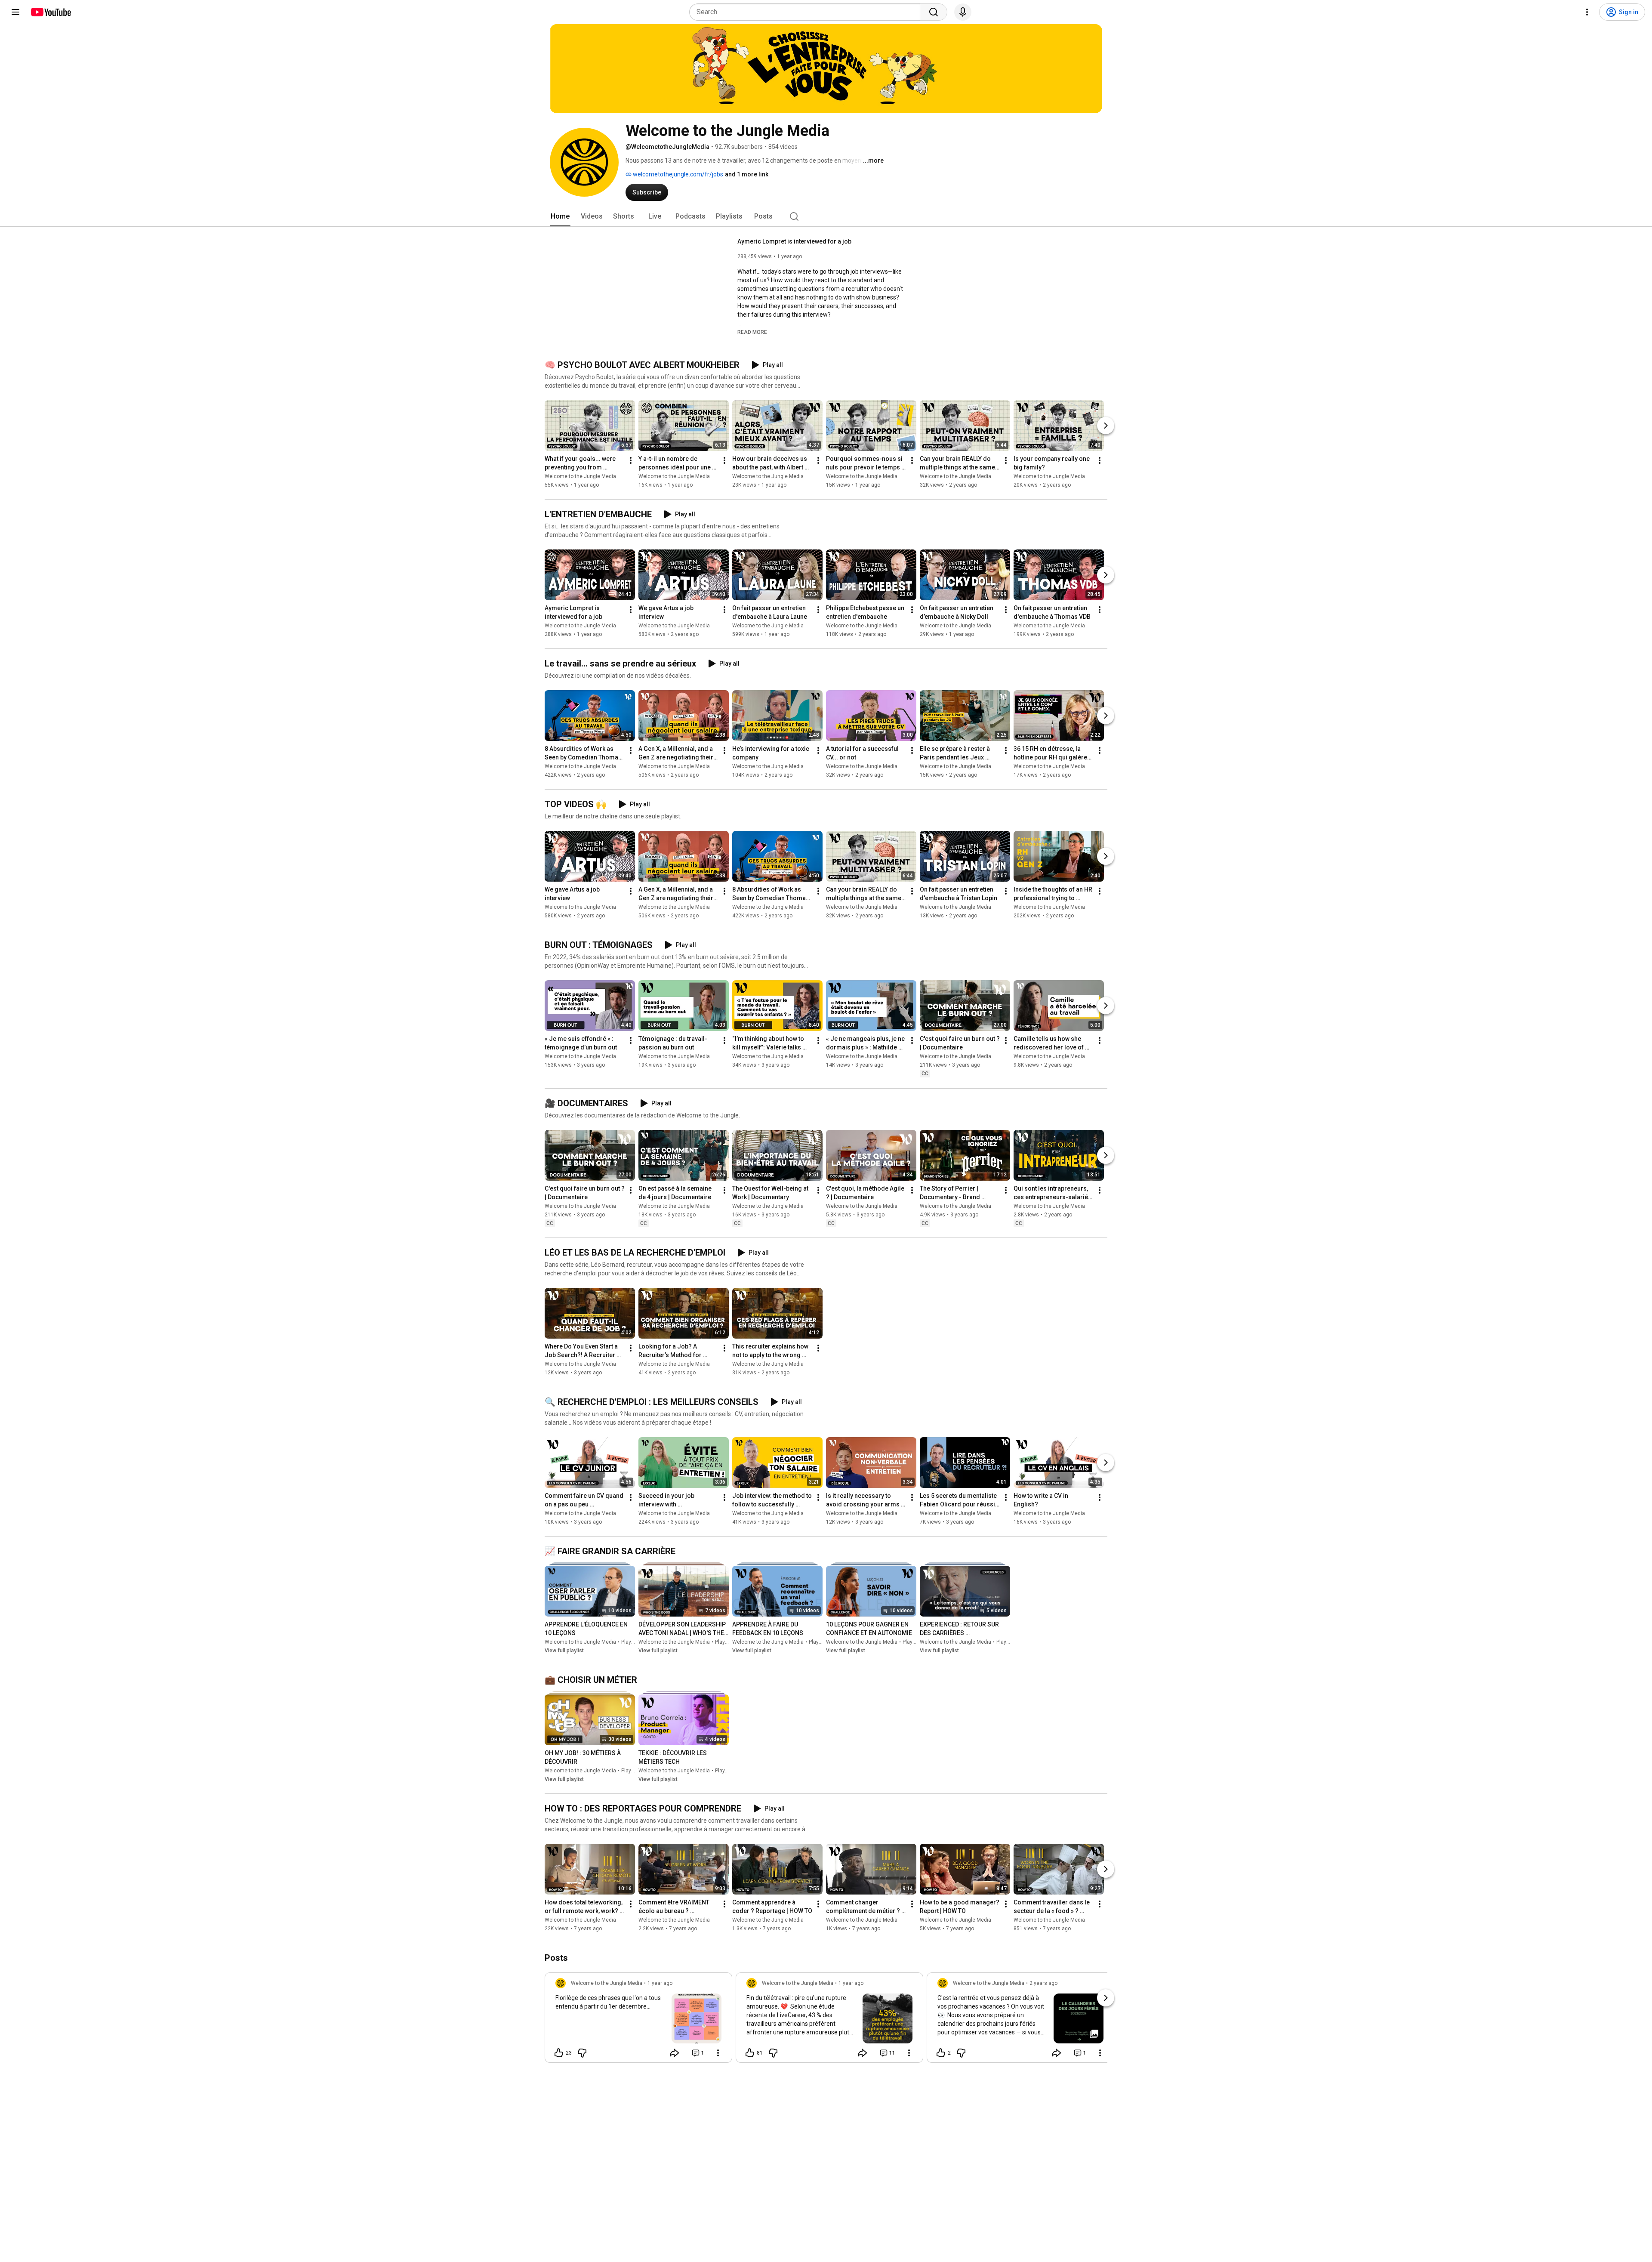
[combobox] (807, 12)
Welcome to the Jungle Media (580, 476)
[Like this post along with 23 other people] (559, 2053)
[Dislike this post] (582, 2053)
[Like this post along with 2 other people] (941, 2053)
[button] (752, 332)
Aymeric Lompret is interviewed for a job (794, 241)
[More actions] (631, 460)
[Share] (675, 2053)
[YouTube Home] (51, 12)
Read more (752, 332)
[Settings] (1587, 12)
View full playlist (564, 1651)
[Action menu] (718, 2053)
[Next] (1106, 426)
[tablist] (826, 216)
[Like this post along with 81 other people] (750, 2053)
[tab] (560, 216)
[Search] (934, 12)
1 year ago (660, 1983)
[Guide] (15, 12)
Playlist (630, 1642)
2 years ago (1043, 1983)
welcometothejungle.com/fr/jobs (677, 174)
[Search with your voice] (963, 12)
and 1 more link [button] (747, 174)
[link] (638, 2020)
